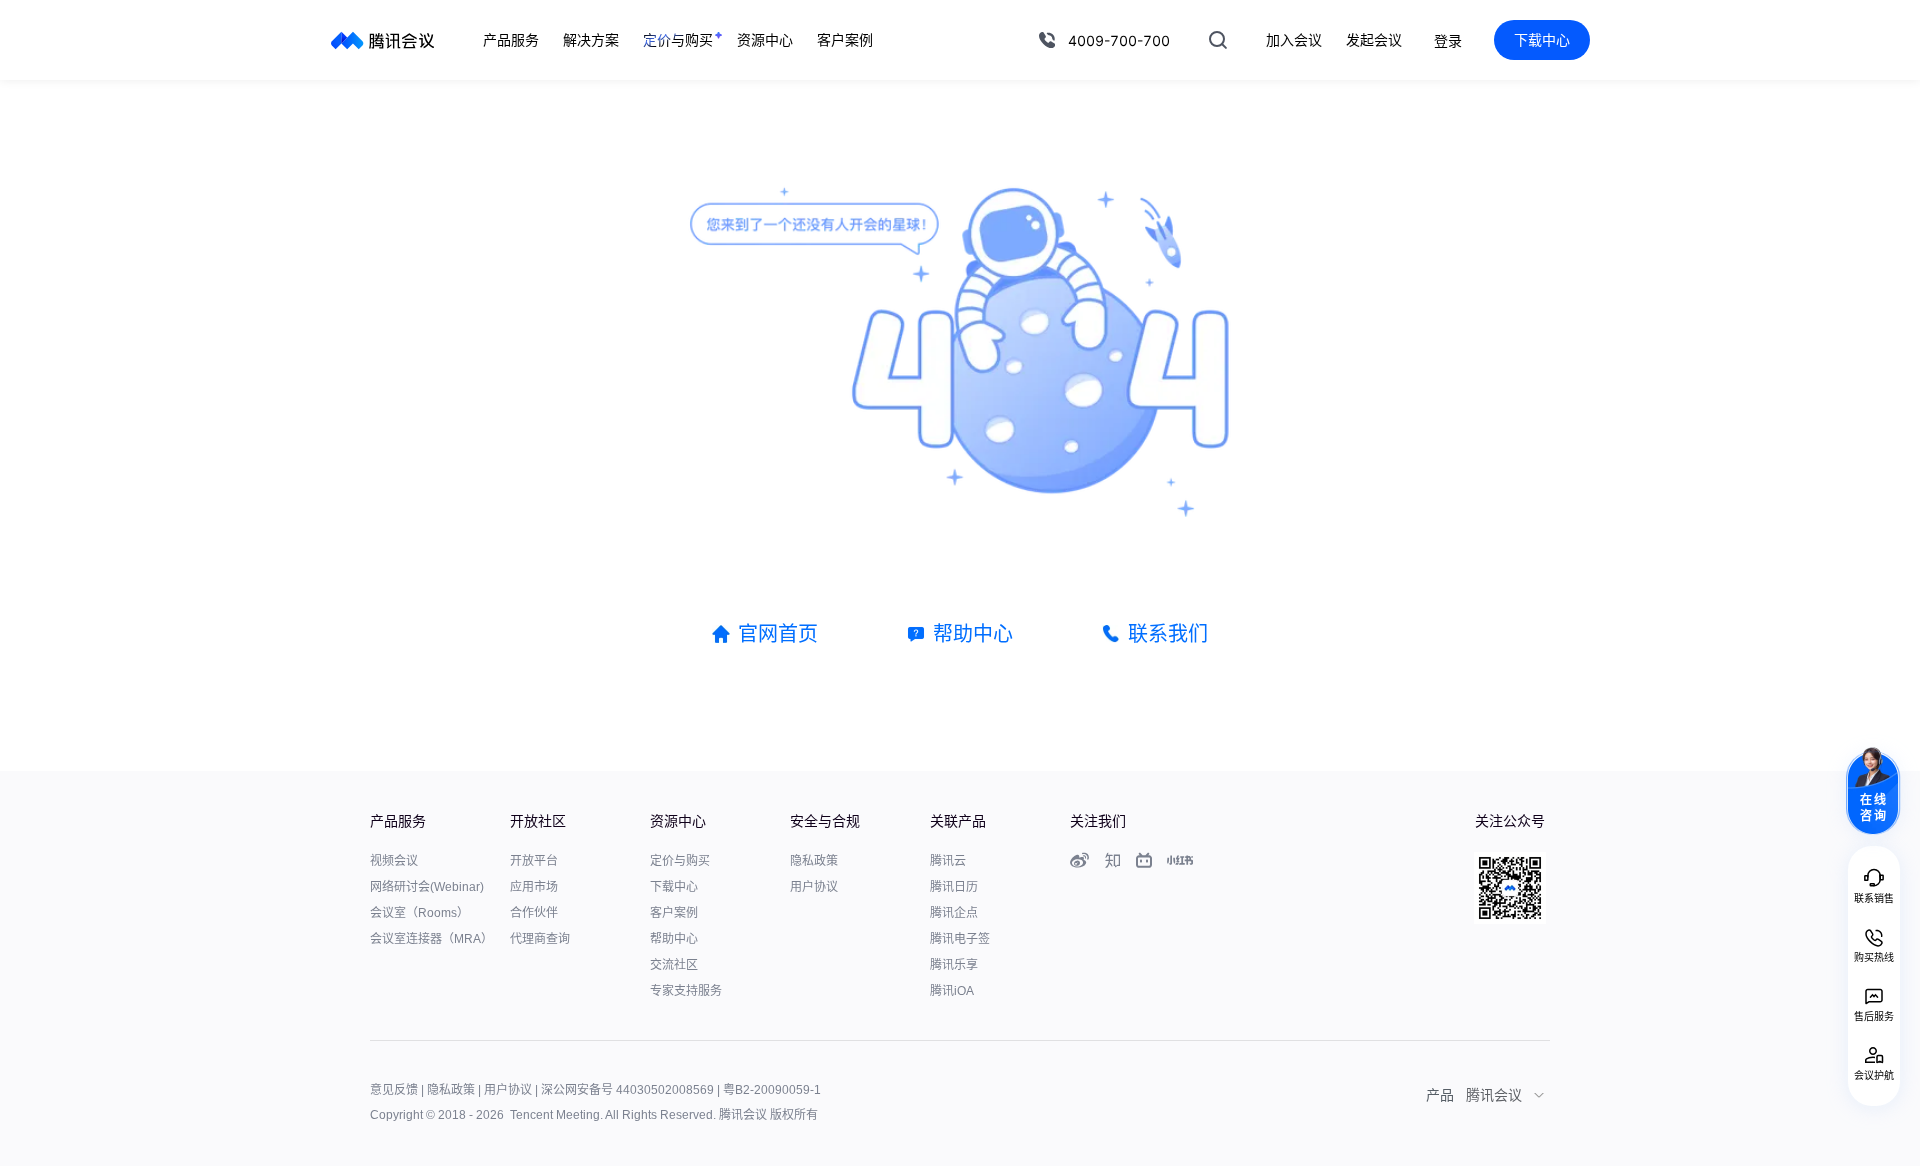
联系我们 (1168, 634)
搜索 (1218, 40)
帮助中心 (973, 634)
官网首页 (778, 634)
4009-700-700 (1119, 40)
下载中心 (1542, 39)
